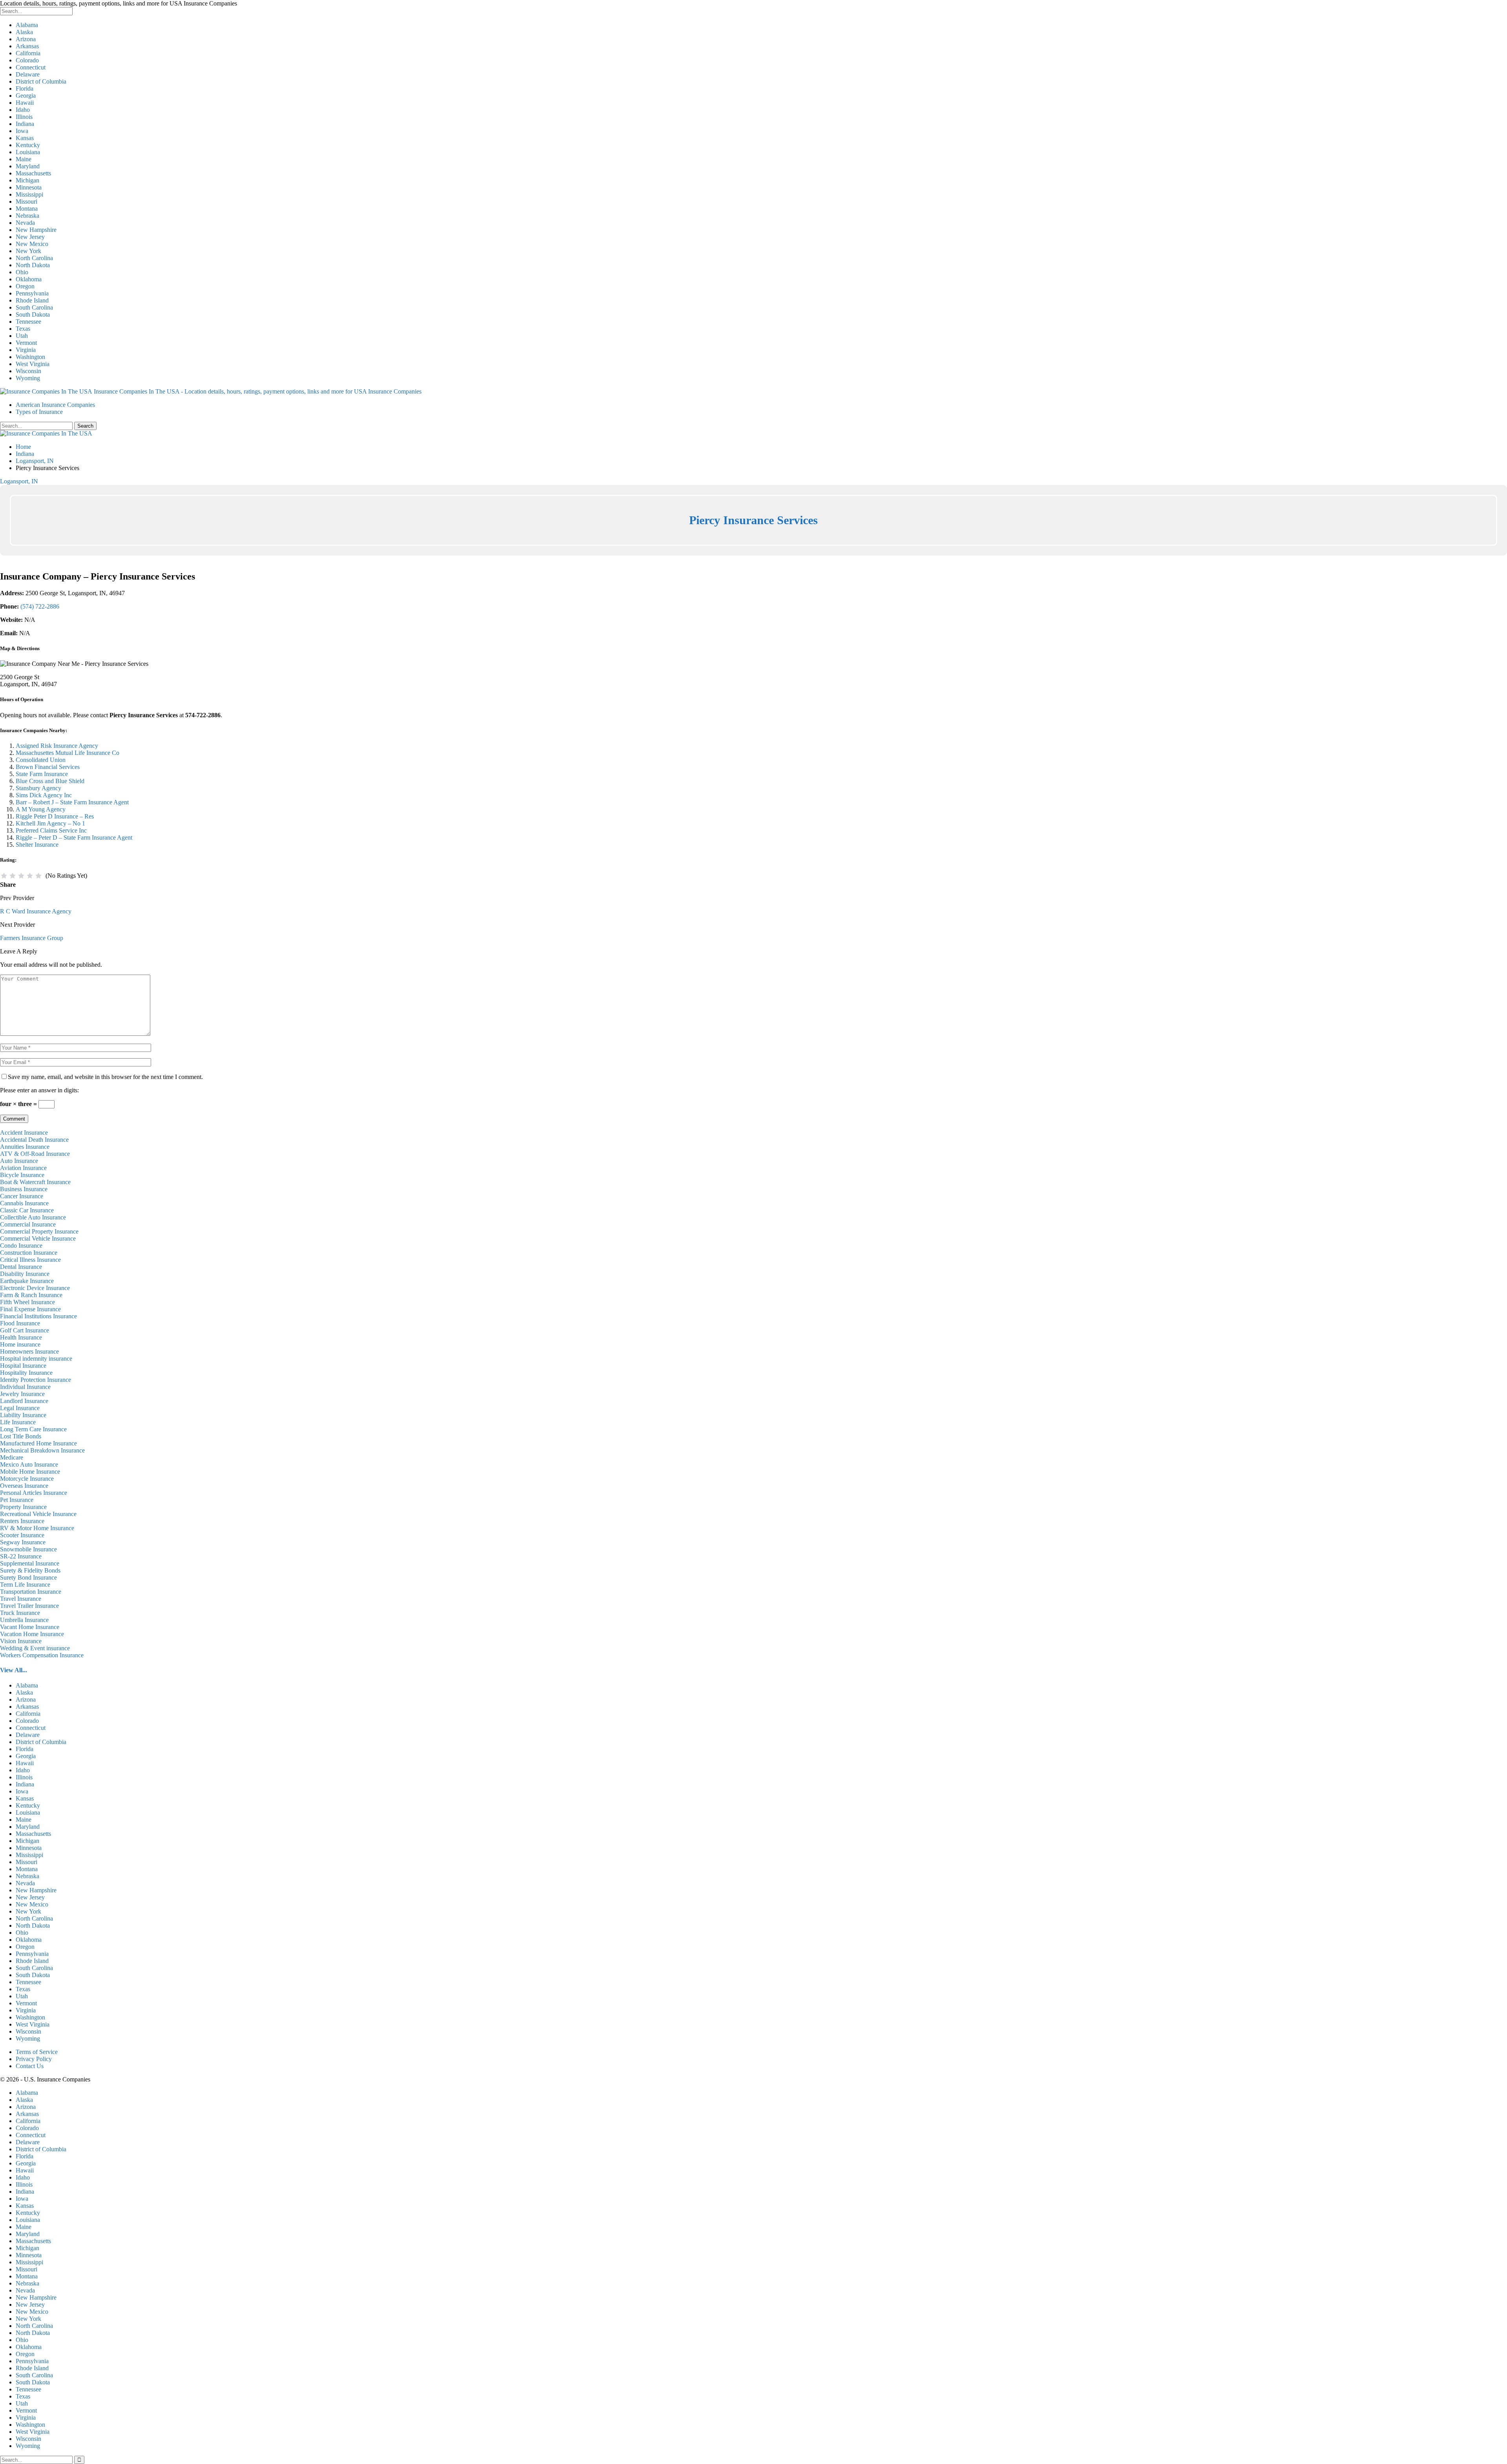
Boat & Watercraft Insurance (35, 1182)
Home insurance (20, 1344)
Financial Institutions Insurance (38, 1316)
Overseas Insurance (24, 1486)
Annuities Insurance (25, 1147)
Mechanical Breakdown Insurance (42, 1450)
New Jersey (30, 237)
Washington (30, 357)
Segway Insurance (23, 1542)
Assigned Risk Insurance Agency (57, 746)
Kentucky (28, 145)
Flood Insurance (20, 1323)
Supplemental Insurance (30, 1563)
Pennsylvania (32, 293)
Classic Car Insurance (27, 1210)
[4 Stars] (30, 876)
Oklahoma (29, 279)
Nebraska (27, 216)
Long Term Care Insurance (33, 1429)
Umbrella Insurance (24, 1620)
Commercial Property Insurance (39, 1231)
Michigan (27, 180)
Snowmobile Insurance (28, 1549)
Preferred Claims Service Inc (51, 830)
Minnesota (29, 187)
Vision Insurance (21, 1641)
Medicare (12, 1457)
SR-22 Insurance (21, 1556)
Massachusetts (33, 173)
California (28, 53)
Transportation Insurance (31, 1592)
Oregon (25, 286)
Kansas (25, 138)
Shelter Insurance (37, 845)
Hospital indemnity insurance (36, 1359)
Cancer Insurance (22, 1196)
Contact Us (30, 2066)
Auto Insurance (19, 1161)
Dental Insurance (21, 1267)
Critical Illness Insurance (30, 1260)
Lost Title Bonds (21, 1436)
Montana (27, 209)
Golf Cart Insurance (25, 1330)
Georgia (26, 96)
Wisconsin (28, 371)
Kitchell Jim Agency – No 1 (50, 823)
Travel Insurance (21, 1599)
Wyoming (28, 378)
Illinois (24, 117)
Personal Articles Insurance (34, 1493)
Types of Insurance (39, 412)
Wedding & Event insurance (35, 1648)
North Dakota (33, 265)
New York (28, 251)
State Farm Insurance (42, 774)
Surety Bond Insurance (28, 1577)
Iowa (22, 131)
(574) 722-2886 (40, 606)
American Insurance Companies (55, 405)
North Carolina (34, 258)
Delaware (28, 74)
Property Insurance (23, 1507)
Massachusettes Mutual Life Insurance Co (68, 753)
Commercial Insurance (28, 1224)
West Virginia (33, 364)
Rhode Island (32, 300)
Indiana (25, 124)
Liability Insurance (23, 1415)
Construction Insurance (29, 1253)
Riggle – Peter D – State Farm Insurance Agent (74, 837)
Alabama (27, 25)
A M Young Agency (41, 809)
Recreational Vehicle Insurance (38, 1514)
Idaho (23, 110)
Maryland (28, 166)
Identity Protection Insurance (36, 1380)
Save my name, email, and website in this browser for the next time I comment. (105, 1077)
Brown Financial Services (48, 767)
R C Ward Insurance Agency (36, 911)
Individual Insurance (25, 1387)
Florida (25, 88)
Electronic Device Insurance (35, 1288)
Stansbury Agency (38, 788)
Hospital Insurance (23, 1366)
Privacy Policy (34, 2059)
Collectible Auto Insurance (33, 1217)
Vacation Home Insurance (32, 1634)
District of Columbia (41, 81)
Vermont (26, 343)
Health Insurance (21, 1337)
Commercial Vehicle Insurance (38, 1238)
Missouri (26, 201)
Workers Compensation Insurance (42, 1655)
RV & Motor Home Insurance (37, 1528)
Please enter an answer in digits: (39, 1090)
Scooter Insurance (22, 1535)
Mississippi (29, 194)
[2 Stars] (13, 876)
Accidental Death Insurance (34, 1140)
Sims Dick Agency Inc (44, 795)
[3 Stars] (21, 876)
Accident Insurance (24, 1133)
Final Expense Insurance (30, 1309)
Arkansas (27, 46)
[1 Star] (4, 876)
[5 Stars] (38, 876)
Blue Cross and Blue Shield (50, 781)
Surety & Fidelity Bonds (30, 1570)
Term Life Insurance (25, 1585)
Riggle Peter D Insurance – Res (55, 816)
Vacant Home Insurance (30, 1627)
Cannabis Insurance (24, 1203)
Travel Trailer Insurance (29, 1606)
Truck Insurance (20, 1613)
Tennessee (28, 322)
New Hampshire (36, 230)
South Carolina (34, 307)
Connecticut (31, 67)
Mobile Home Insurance (30, 1472)
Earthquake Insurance (27, 1281)
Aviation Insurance (23, 1168)
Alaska (24, 32)
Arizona (26, 39)
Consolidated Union (41, 760)
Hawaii (25, 103)
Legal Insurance (20, 1408)
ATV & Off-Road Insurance (35, 1154)
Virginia (26, 350)
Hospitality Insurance (26, 1373)
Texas (23, 329)
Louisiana (28, 152)
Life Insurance (18, 1422)
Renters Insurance (22, 1521)
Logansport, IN (19, 481)
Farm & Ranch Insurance (31, 1295)
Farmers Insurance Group (32, 938)
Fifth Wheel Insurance (27, 1302)
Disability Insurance (25, 1274)
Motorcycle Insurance (27, 1479)
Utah (22, 336)
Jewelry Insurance (22, 1394)
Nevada (25, 223)
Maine (24, 159)
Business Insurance (24, 1189)
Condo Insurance (21, 1246)
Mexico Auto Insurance (29, 1464)
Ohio (22, 272)
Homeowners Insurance (29, 1351)
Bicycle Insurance (22, 1175)
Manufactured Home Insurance (38, 1443)
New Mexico (32, 244)
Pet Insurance (17, 1500)
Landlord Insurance (24, 1401)
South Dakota (33, 314)
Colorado (27, 60)
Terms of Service (37, 2052)
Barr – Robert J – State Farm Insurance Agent (72, 802)
